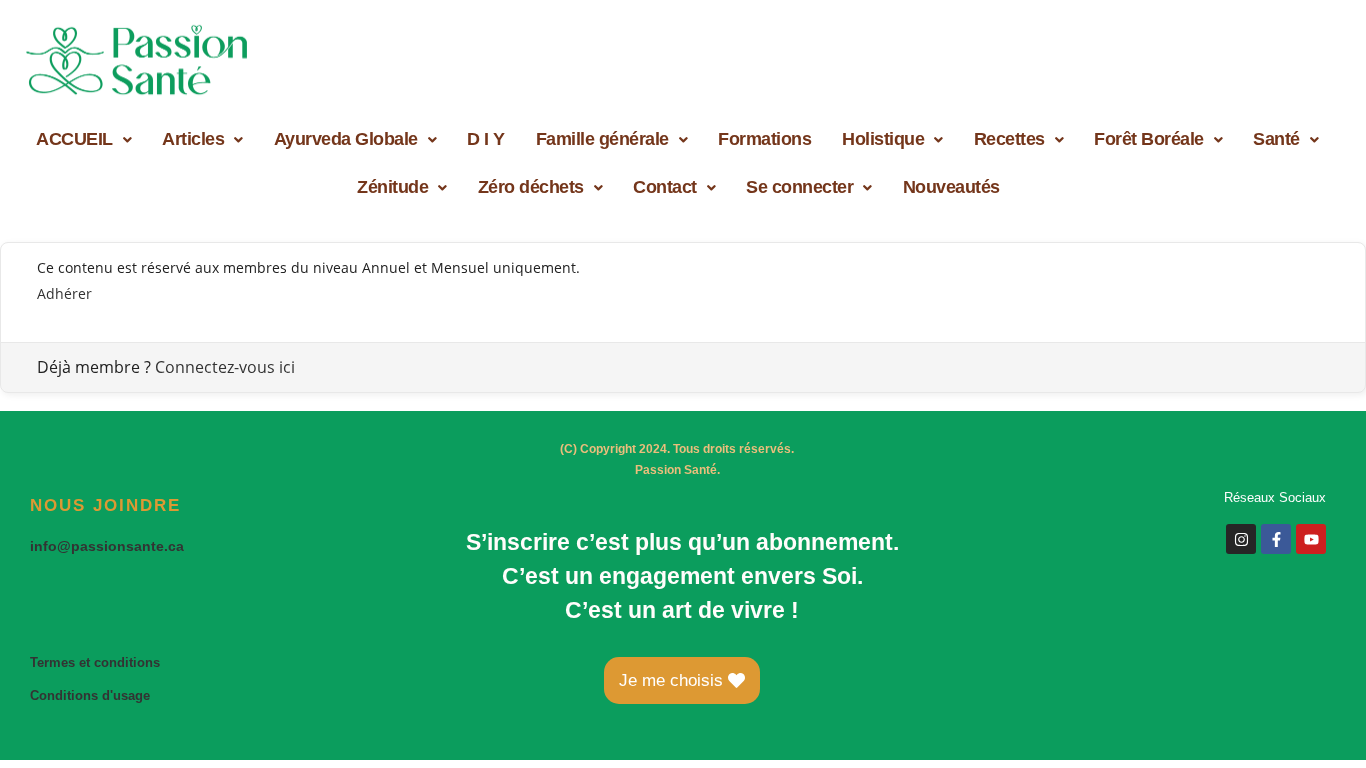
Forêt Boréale (1149, 139)
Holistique (883, 139)
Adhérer (64, 293)
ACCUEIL (74, 139)
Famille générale (602, 139)
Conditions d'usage (90, 695)
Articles (193, 139)
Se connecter (799, 187)
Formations (764, 139)
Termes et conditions (95, 662)
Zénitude (392, 187)
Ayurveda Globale (346, 139)
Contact (665, 187)
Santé (1276, 139)
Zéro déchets (531, 187)
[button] (83, 139)
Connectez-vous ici (225, 367)
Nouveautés (951, 187)
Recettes (1009, 139)
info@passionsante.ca (107, 546)
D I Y (486, 139)
